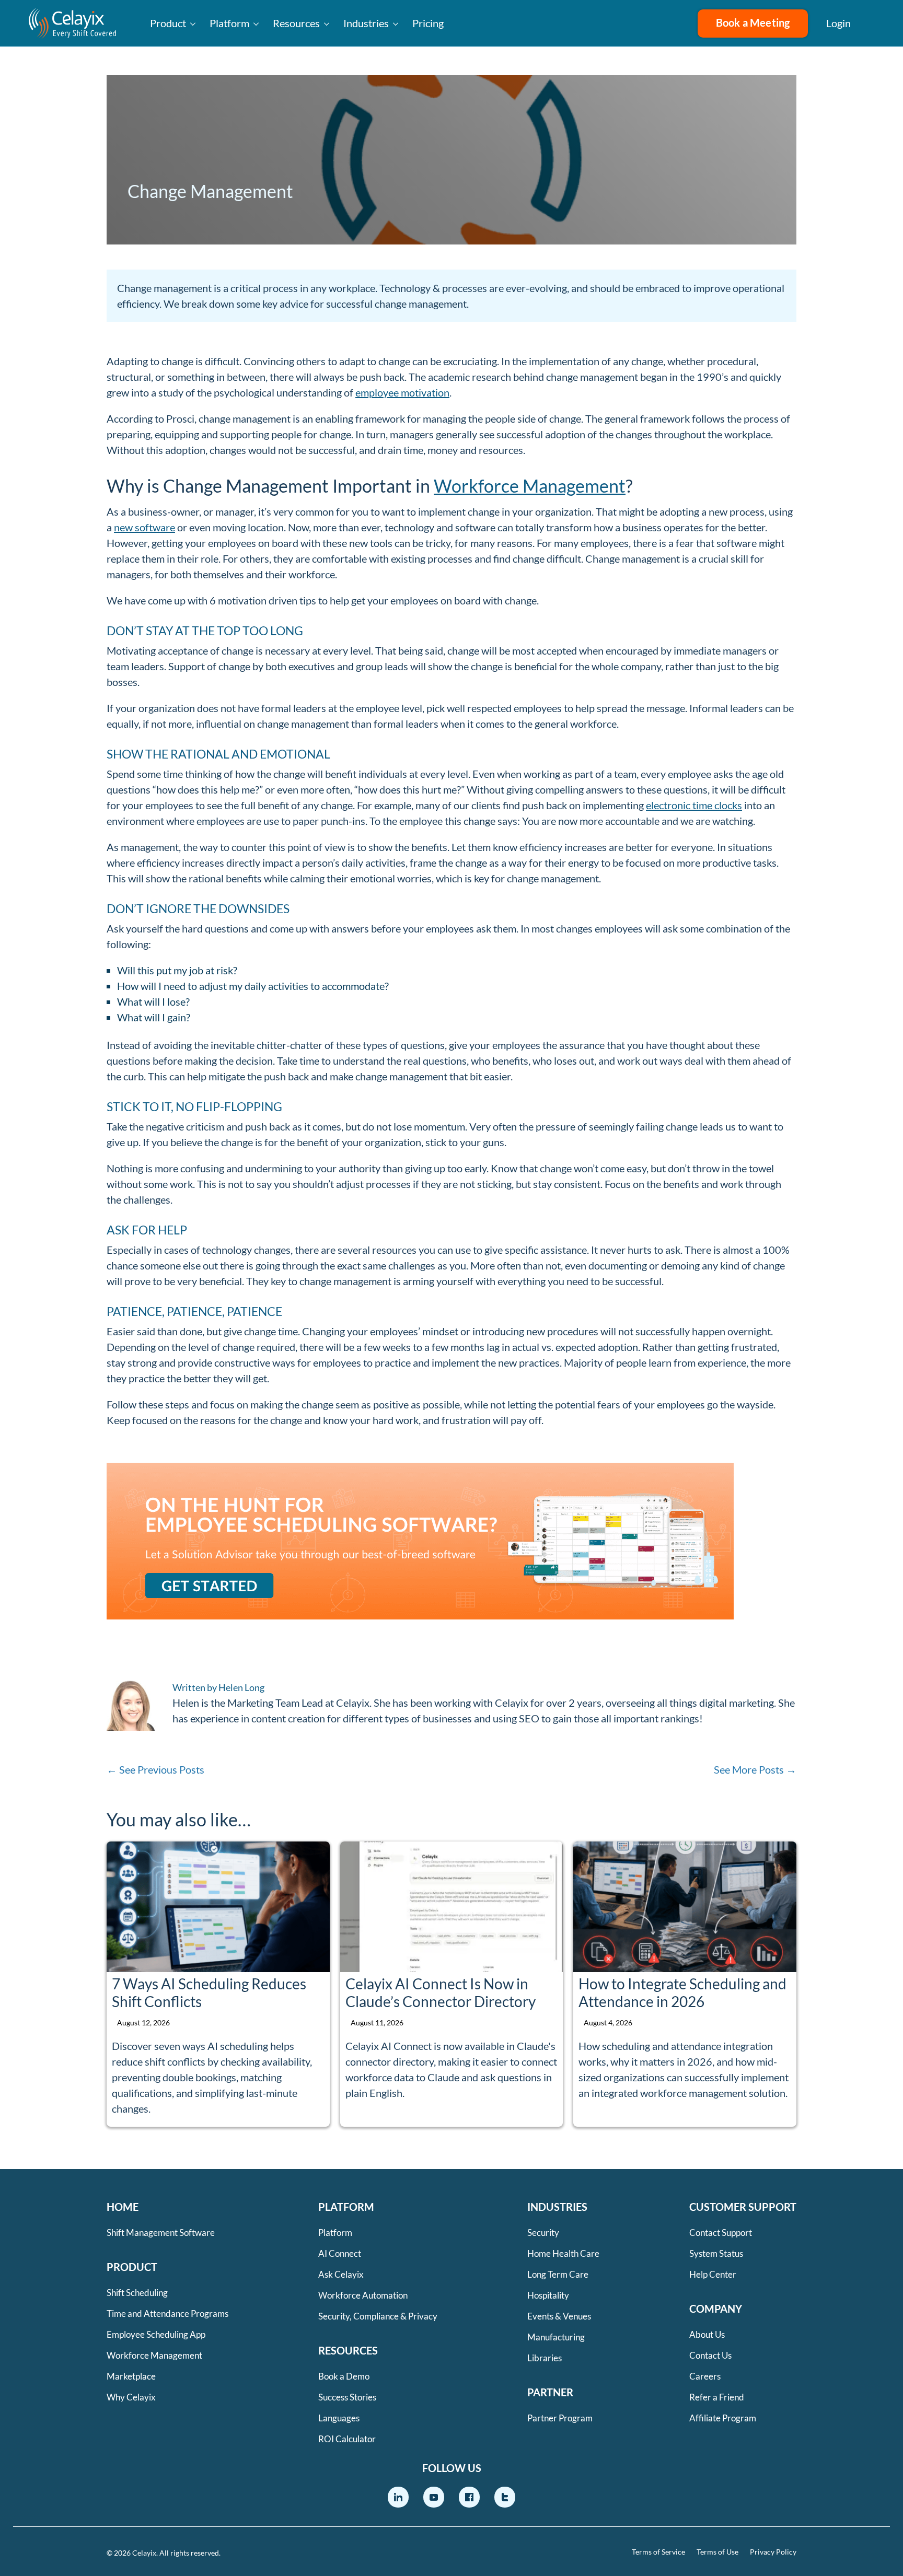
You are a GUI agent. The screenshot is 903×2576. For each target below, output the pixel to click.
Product (168, 23)
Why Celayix (131, 2397)
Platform (229, 23)
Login (838, 23)
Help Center (713, 2274)
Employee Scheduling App (156, 2334)
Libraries (545, 2358)
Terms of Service (658, 2552)
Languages (339, 2418)
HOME (123, 2207)
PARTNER (550, 2392)
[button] (877, 24)
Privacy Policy (773, 2552)
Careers (705, 2376)
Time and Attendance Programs (167, 2313)
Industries (366, 23)
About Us (707, 2334)
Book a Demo (344, 2376)
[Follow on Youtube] (434, 2497)
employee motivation (402, 392)
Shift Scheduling (137, 2293)
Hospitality (548, 2295)
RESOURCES (348, 2350)
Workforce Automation (363, 2295)
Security (543, 2233)
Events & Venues (559, 2316)
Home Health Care (563, 2253)
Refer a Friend (717, 2397)
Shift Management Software (161, 2233)
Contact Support (721, 2233)
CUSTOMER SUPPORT (743, 2207)
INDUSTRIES (557, 2207)
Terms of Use (717, 2552)
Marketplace (131, 2376)
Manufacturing (556, 2337)
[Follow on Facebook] (469, 2497)
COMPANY (716, 2309)
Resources (296, 23)
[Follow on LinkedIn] (398, 2497)
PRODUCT (132, 2267)
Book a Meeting (753, 22)
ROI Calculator (347, 2439)
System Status (716, 2253)
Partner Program (560, 2418)
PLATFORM (346, 2207)
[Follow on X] (505, 2497)
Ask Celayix (341, 2274)
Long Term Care (558, 2274)
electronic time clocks (694, 805)
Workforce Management (530, 486)
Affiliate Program (723, 2418)
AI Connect (340, 2253)
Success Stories (347, 2397)
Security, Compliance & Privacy (378, 2316)
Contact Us (710, 2355)
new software (144, 527)
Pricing (428, 23)
